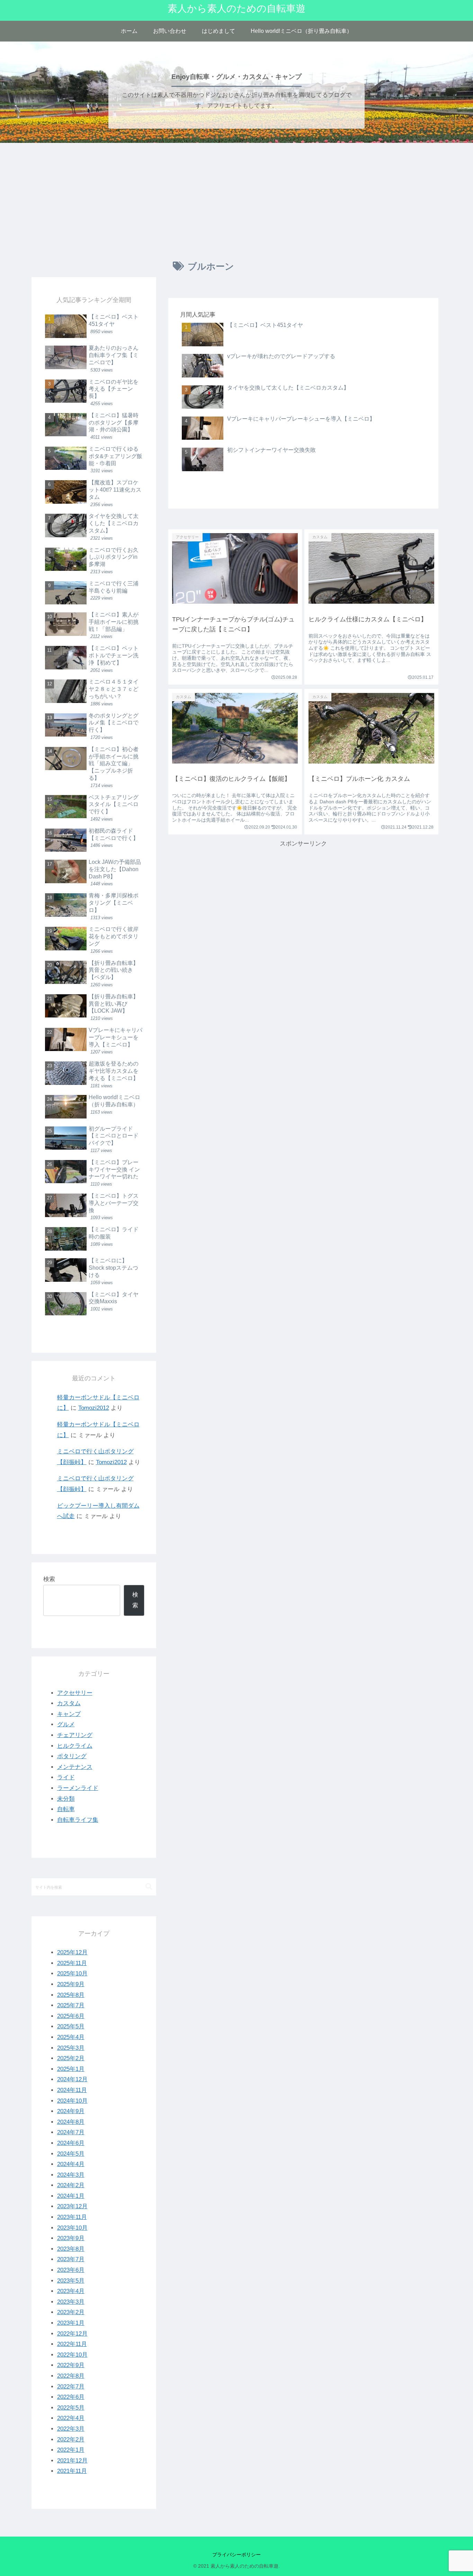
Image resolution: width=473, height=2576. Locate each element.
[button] (149, 1887)
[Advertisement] (237, 200)
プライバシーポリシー (237, 2555)
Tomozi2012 (94, 1408)
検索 (49, 1579)
